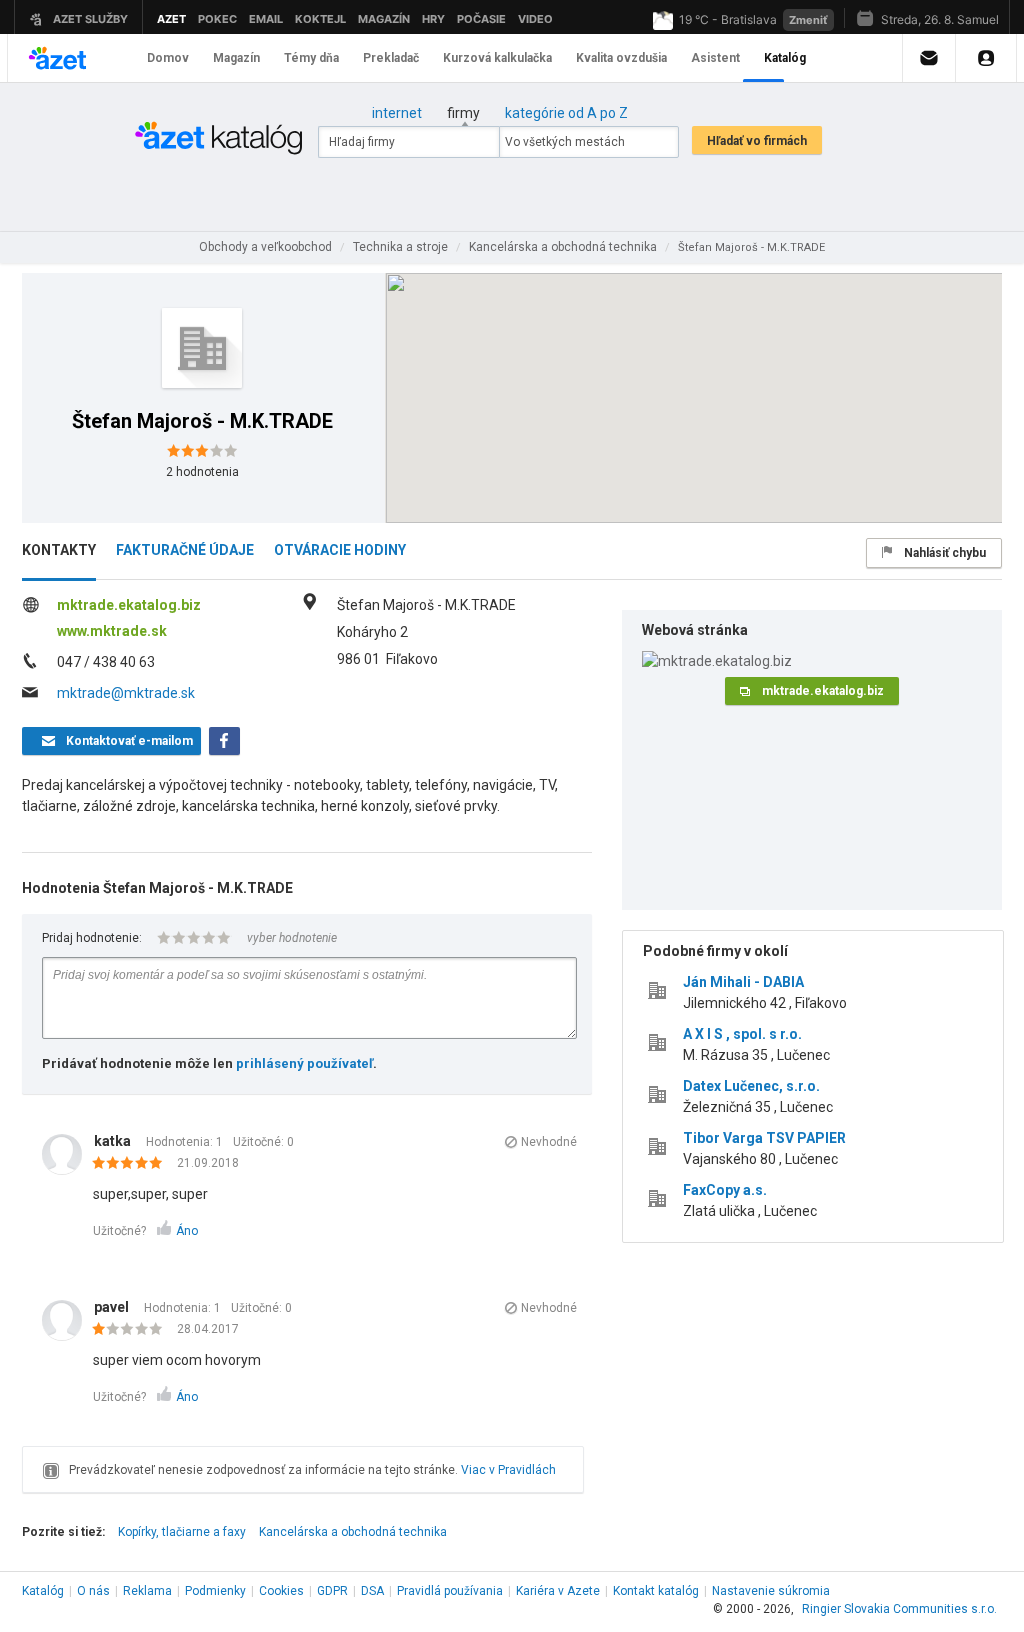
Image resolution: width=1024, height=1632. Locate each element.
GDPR (332, 1591)
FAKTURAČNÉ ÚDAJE (185, 550)
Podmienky (215, 1591)
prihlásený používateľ (304, 1063)
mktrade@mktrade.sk (126, 693)
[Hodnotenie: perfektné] (132, 1164)
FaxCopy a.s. (725, 1190)
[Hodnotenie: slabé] (132, 1330)
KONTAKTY (59, 550)
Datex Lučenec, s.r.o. (751, 1086)
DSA (372, 1591)
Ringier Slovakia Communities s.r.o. (899, 1609)
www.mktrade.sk (112, 631)
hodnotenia (202, 472)
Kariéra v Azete (558, 1591)
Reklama (147, 1591)
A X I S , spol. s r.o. (742, 1034)
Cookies (281, 1591)
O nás (93, 1591)
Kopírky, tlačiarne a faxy (182, 1532)
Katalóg (43, 1591)
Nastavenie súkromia (771, 1591)
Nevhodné (549, 1142)
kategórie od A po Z (566, 113)
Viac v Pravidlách (508, 1470)
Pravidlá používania (450, 1591)
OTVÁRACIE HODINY (340, 550)
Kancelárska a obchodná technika (353, 1532)
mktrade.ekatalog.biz (129, 605)
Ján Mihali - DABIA (743, 982)
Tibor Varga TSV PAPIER (764, 1138)
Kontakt (656, 1591)
